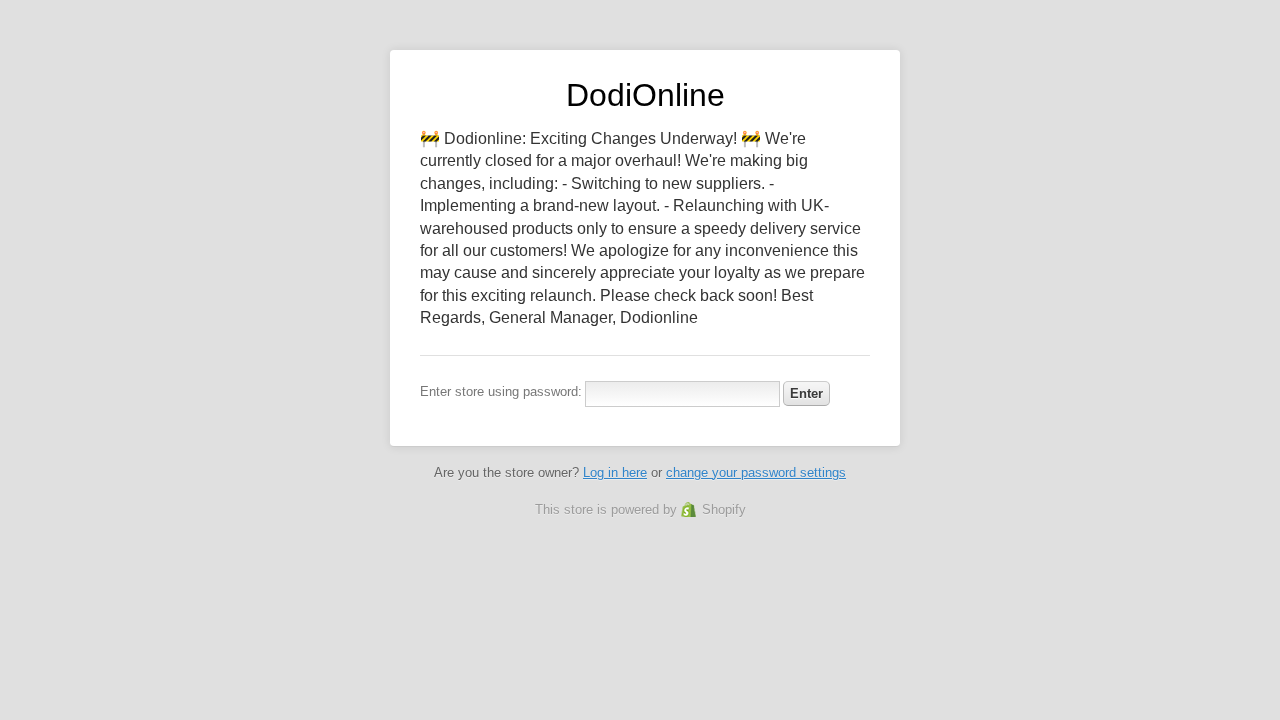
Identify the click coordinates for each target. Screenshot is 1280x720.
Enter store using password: (501, 391)
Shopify (724, 509)
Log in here (615, 472)
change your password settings (756, 472)
